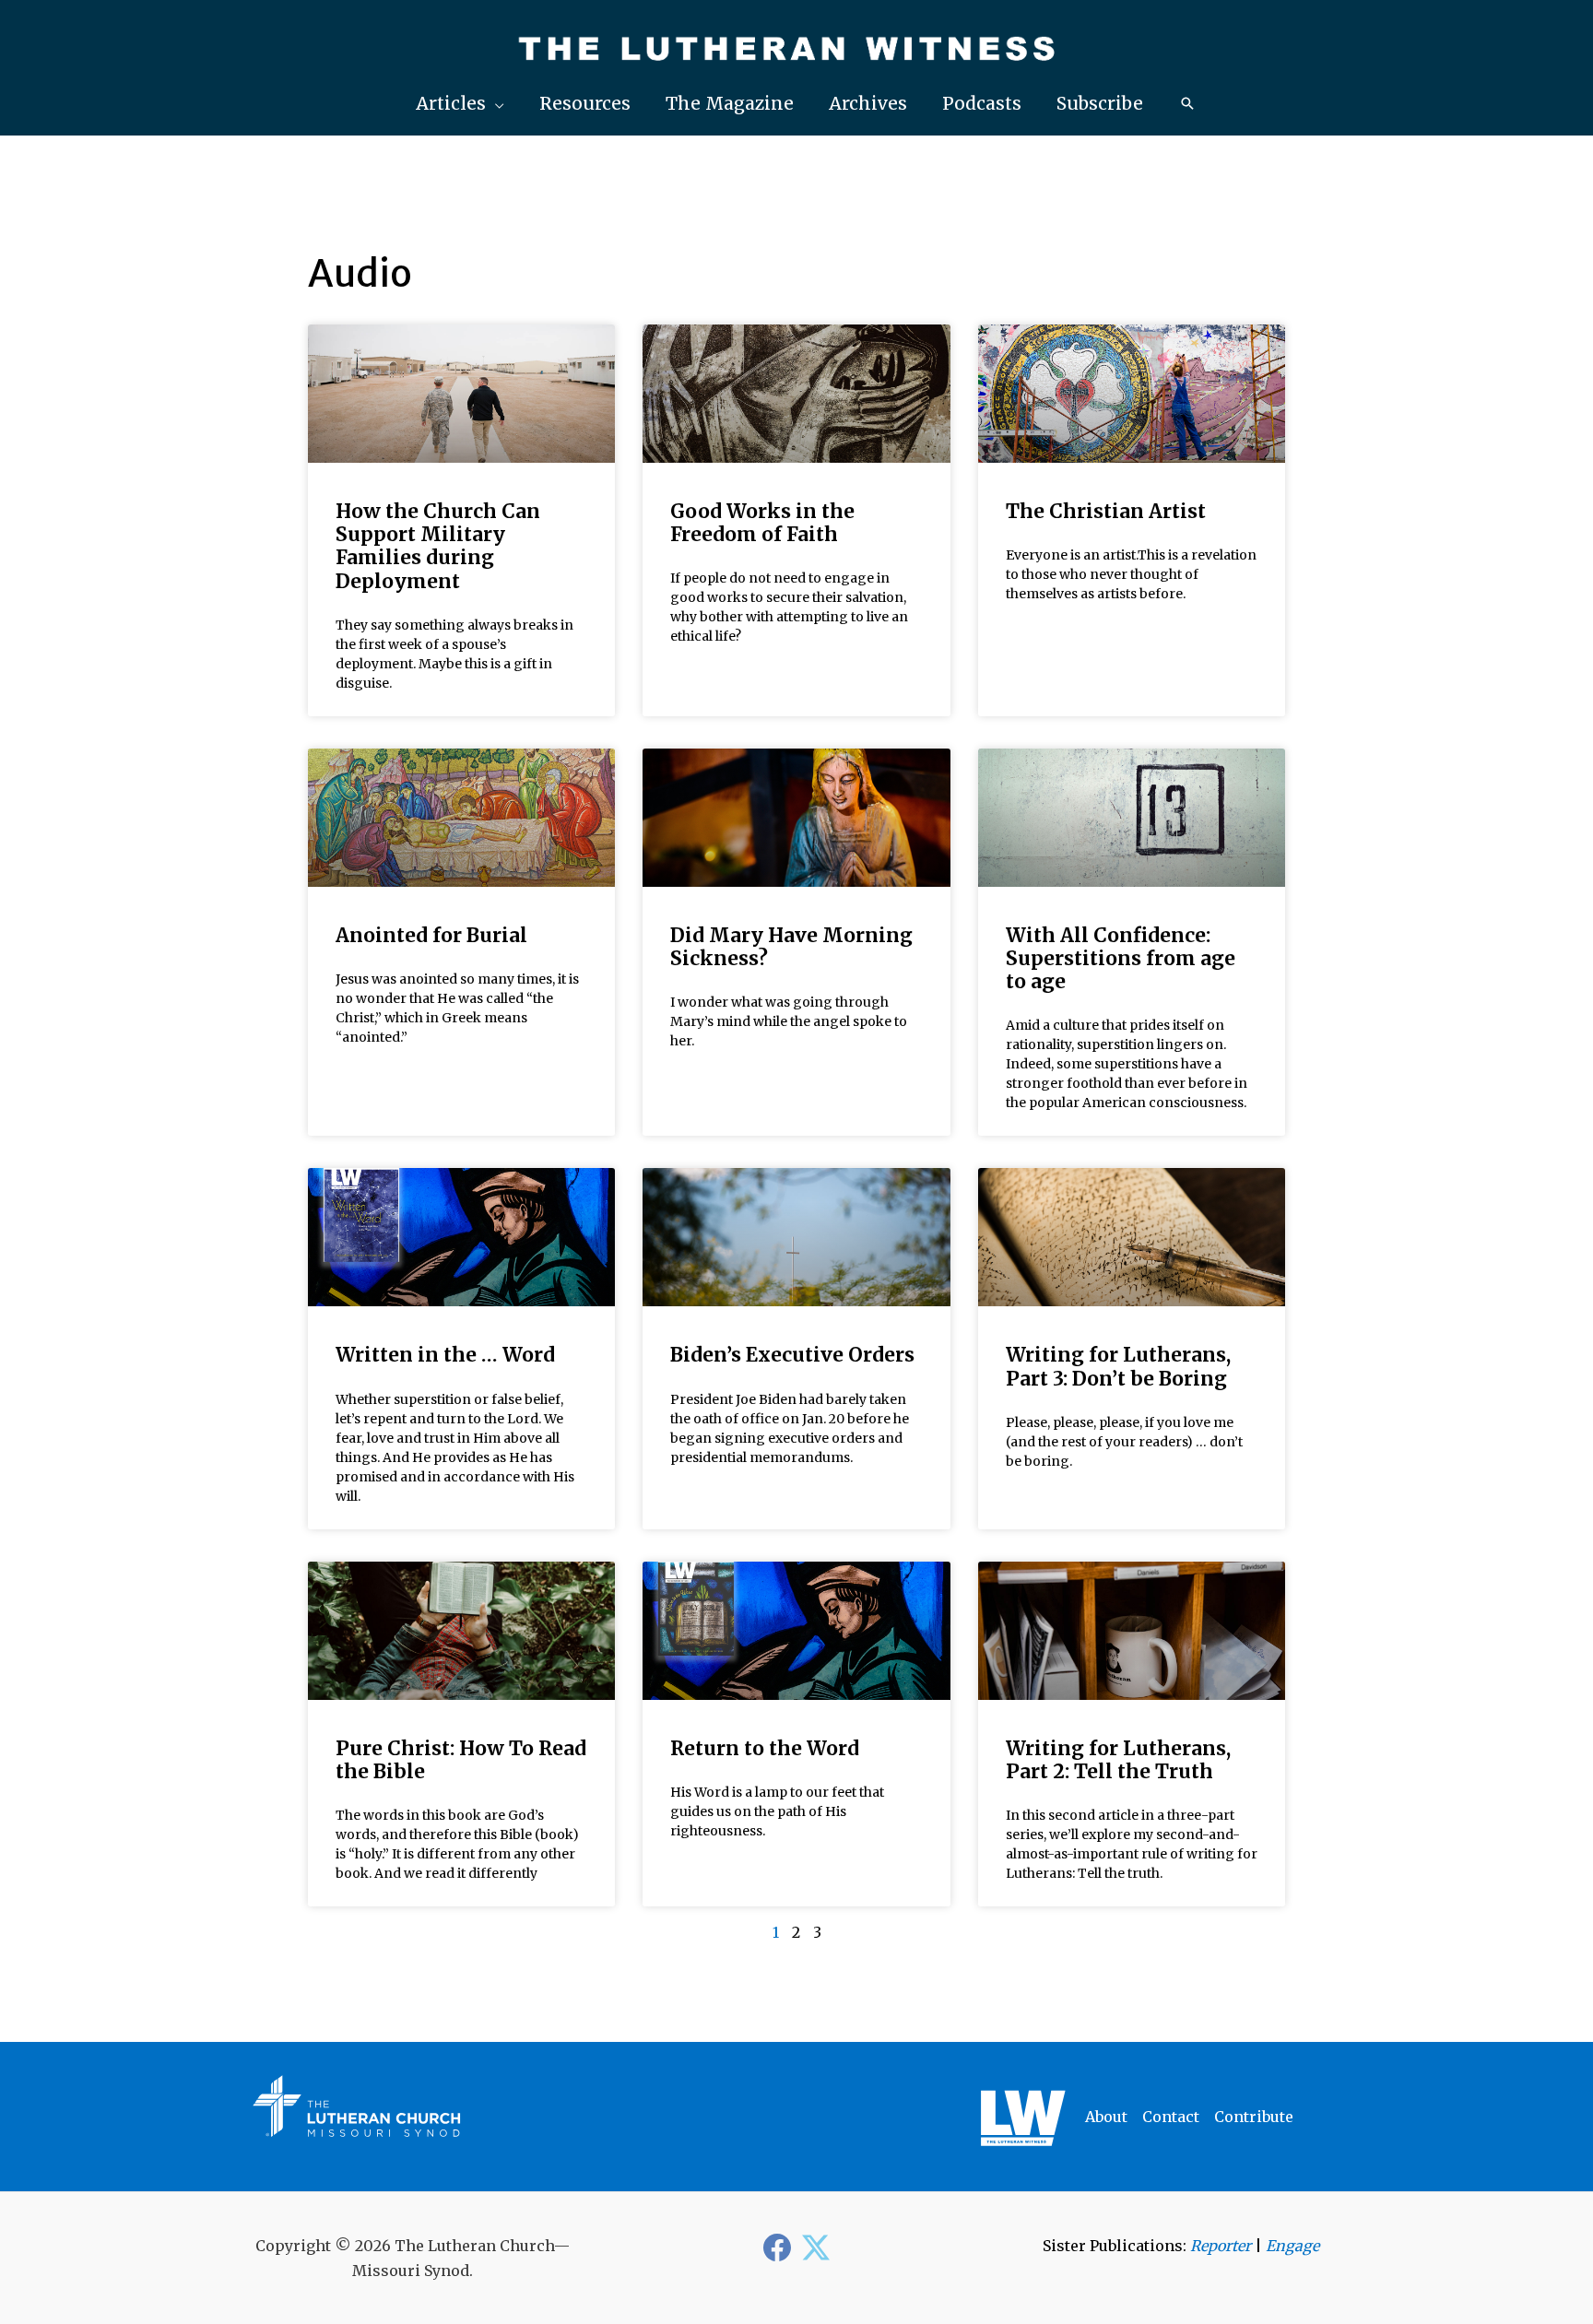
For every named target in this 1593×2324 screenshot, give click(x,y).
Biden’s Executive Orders (792, 1355)
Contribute (1254, 2117)
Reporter (1221, 2246)
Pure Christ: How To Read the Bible (461, 1760)
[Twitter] (816, 2247)
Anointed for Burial (431, 935)
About (1106, 2117)
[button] (460, 104)
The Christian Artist (1106, 511)
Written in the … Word (445, 1355)
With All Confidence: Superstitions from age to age (1121, 958)
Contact (1171, 2117)
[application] (495, 103)
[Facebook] (777, 2247)
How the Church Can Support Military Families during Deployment (438, 546)
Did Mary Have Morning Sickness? (791, 947)
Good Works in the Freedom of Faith (762, 523)
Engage (1292, 2246)
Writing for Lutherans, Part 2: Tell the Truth (1118, 1760)
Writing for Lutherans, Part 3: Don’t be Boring (1118, 1366)
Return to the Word (765, 1748)
